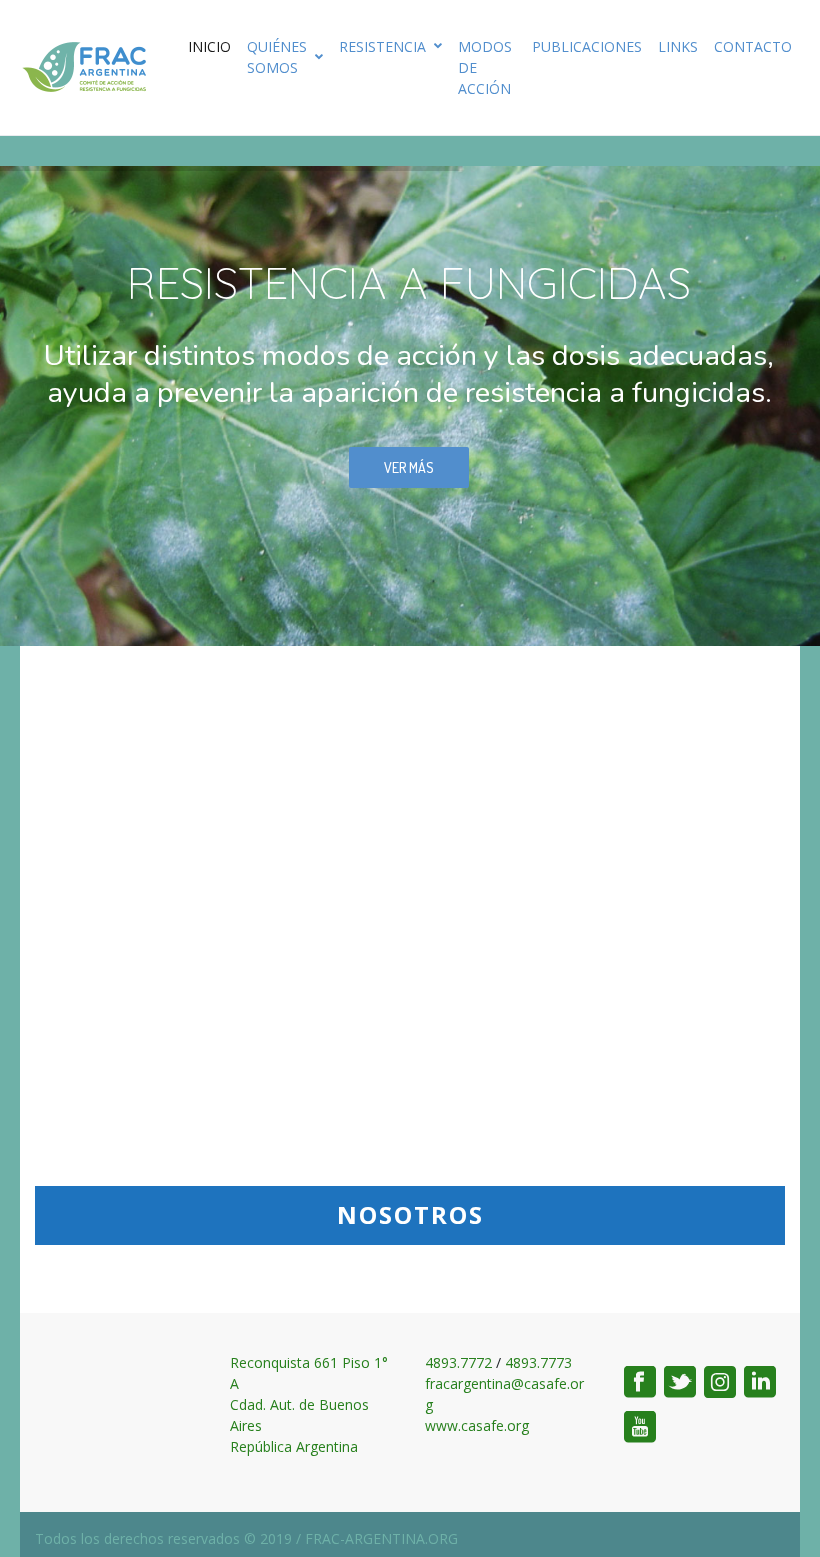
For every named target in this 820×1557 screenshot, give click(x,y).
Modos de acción (485, 67)
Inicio (209, 46)
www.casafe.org (477, 1425)
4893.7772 (458, 1362)
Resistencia (382, 46)
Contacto (753, 46)
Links (678, 46)
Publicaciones (587, 46)
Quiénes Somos (277, 57)
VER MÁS (409, 467)
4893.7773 (538, 1362)
